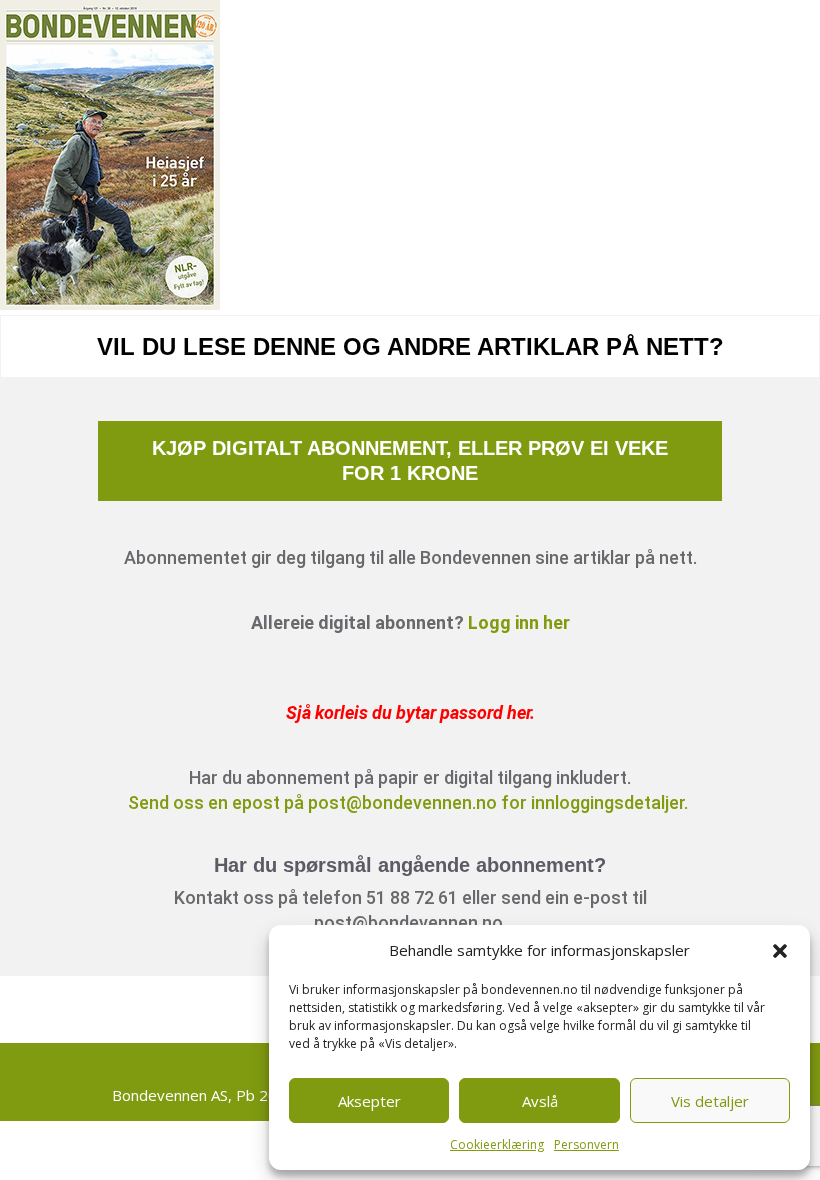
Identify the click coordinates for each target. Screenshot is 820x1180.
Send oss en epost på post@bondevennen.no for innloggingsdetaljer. (410, 802)
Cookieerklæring (497, 1144)
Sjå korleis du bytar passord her (408, 712)
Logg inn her (519, 622)
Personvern (586, 1144)
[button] (780, 951)
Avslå (540, 1101)
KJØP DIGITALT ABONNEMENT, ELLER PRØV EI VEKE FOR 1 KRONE (410, 460)
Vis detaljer (710, 1101)
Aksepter (369, 1101)
